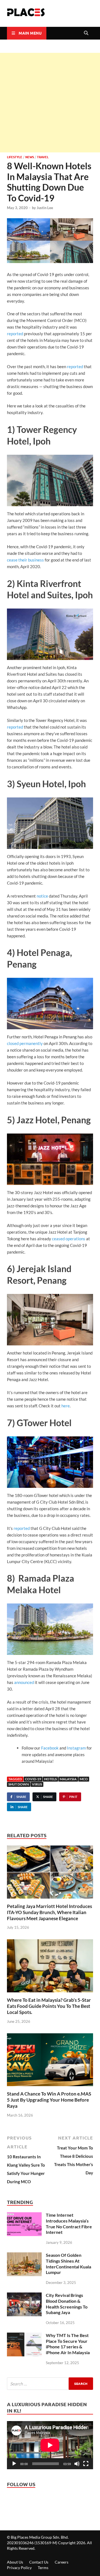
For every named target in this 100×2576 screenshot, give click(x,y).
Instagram (76, 1748)
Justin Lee (45, 208)
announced (24, 1682)
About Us (15, 2562)
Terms (43, 2568)
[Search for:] (50, 2384)
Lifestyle (15, 157)
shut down (19, 1784)
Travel (43, 157)
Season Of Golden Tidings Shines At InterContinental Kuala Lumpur (68, 2264)
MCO (84, 1779)
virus (37, 1784)
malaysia (68, 1779)
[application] (50, 2445)
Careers (62, 2562)
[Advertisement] (50, 103)
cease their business (25, 560)
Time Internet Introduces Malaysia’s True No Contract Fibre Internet (69, 2223)
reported (15, 334)
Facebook (49, 1748)
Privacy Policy (19, 2568)
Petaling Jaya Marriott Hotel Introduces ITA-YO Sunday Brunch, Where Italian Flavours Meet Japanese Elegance (49, 1912)
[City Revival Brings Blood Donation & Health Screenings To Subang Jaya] (24, 2297)
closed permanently (25, 1043)
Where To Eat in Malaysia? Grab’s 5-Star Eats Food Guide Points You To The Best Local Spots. (49, 2006)
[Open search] (86, 33)
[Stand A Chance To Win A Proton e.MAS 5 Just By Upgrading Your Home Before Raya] (50, 2062)
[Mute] (77, 2464)
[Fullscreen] (86, 2464)
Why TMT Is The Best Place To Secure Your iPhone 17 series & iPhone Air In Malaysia (68, 2344)
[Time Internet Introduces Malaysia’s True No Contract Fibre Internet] (24, 2216)
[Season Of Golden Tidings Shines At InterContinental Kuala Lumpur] (24, 2257)
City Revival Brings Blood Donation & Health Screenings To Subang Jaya (67, 2304)
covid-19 (33, 1779)
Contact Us (39, 2562)
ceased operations (69, 1239)
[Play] (14, 2464)
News (30, 157)
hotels (50, 1779)
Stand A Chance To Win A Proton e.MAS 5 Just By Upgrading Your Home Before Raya (49, 2100)
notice (42, 896)
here (66, 1406)
